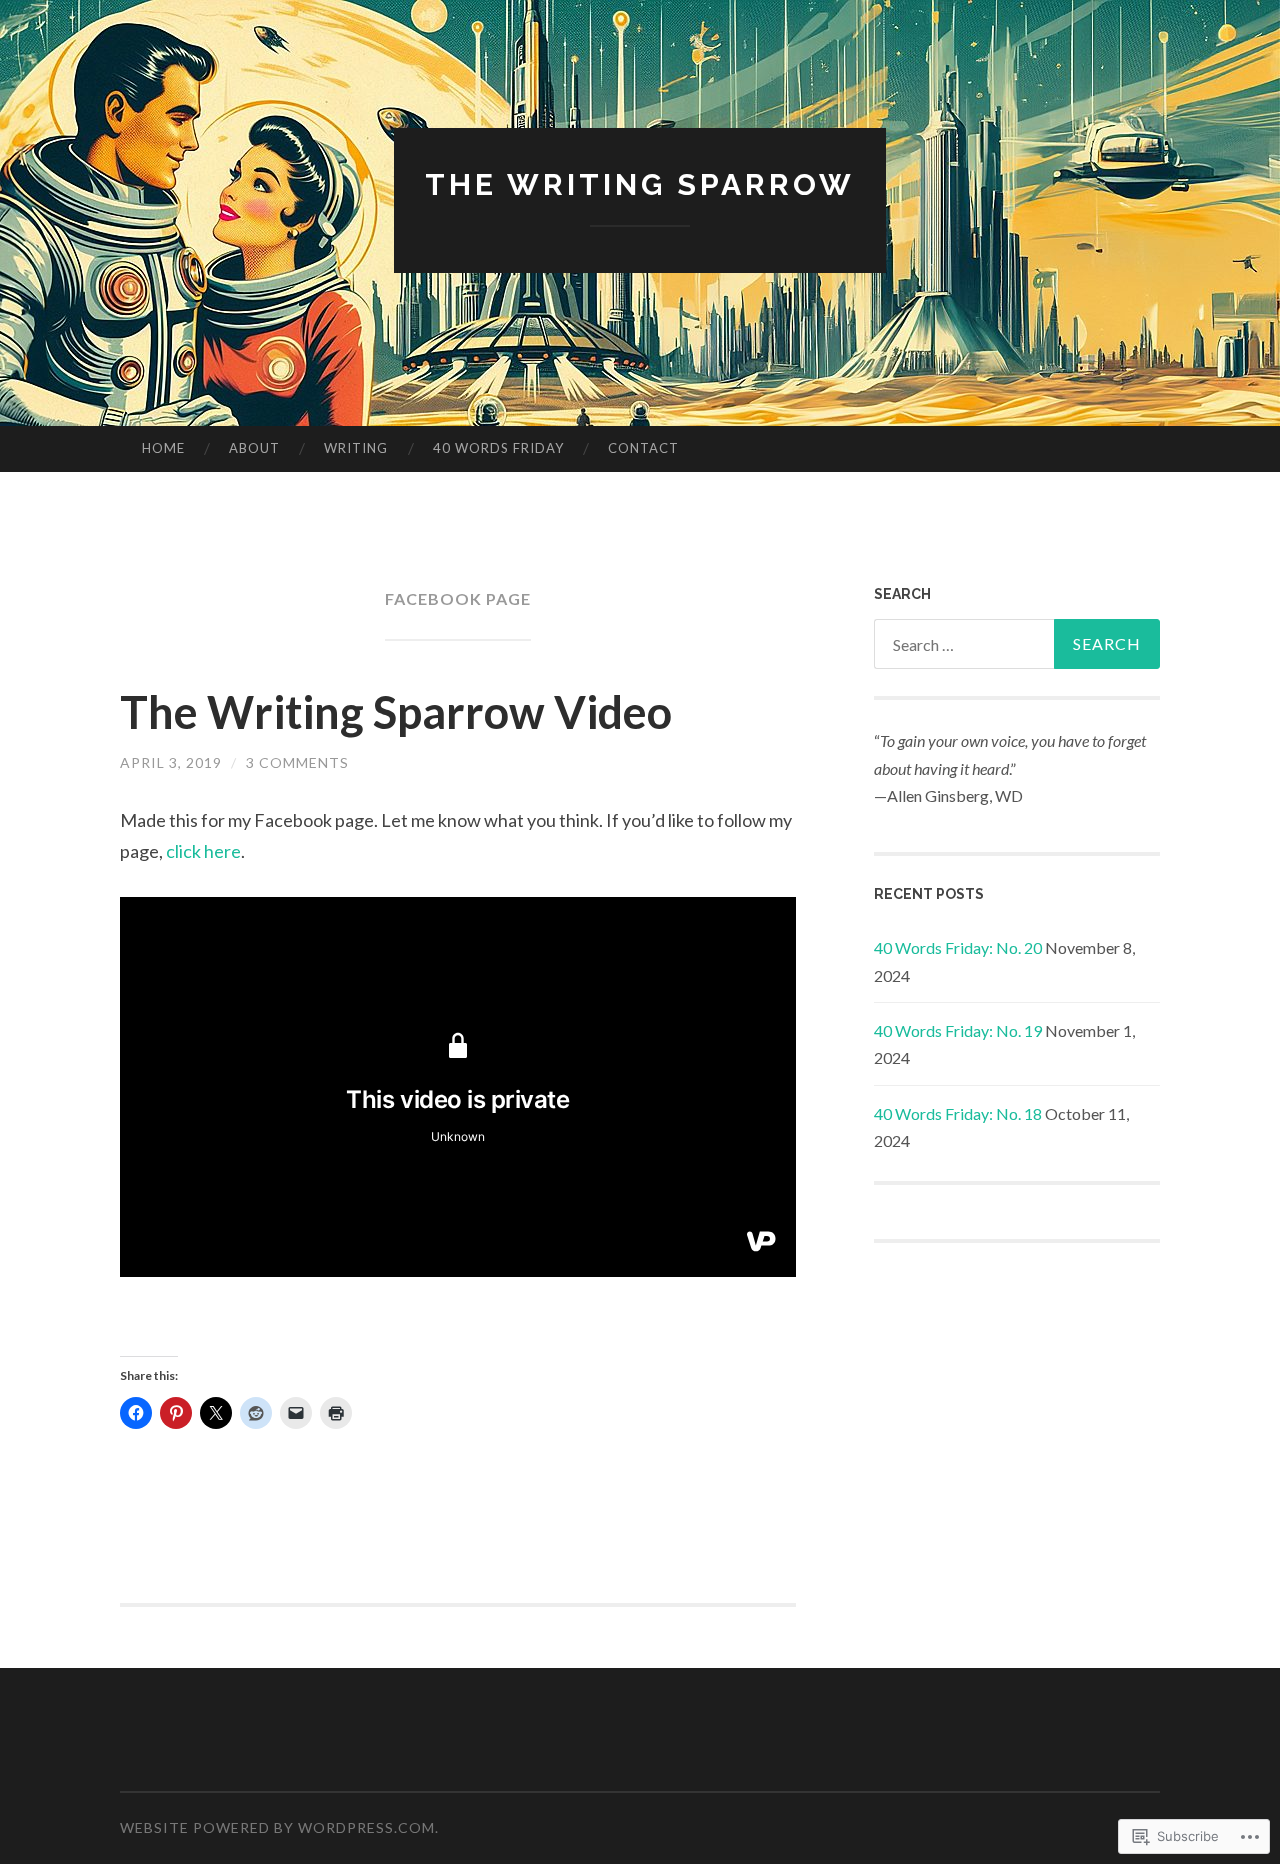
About (254, 448)
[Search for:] (1017, 644)
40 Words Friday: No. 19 (958, 1030)
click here (203, 851)
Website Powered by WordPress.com (277, 1827)
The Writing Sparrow (640, 184)
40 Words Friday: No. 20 (958, 947)
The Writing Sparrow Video (396, 712)
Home (163, 448)
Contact (643, 448)
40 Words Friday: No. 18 (958, 1113)
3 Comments (297, 762)
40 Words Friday (498, 448)
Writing (356, 448)
